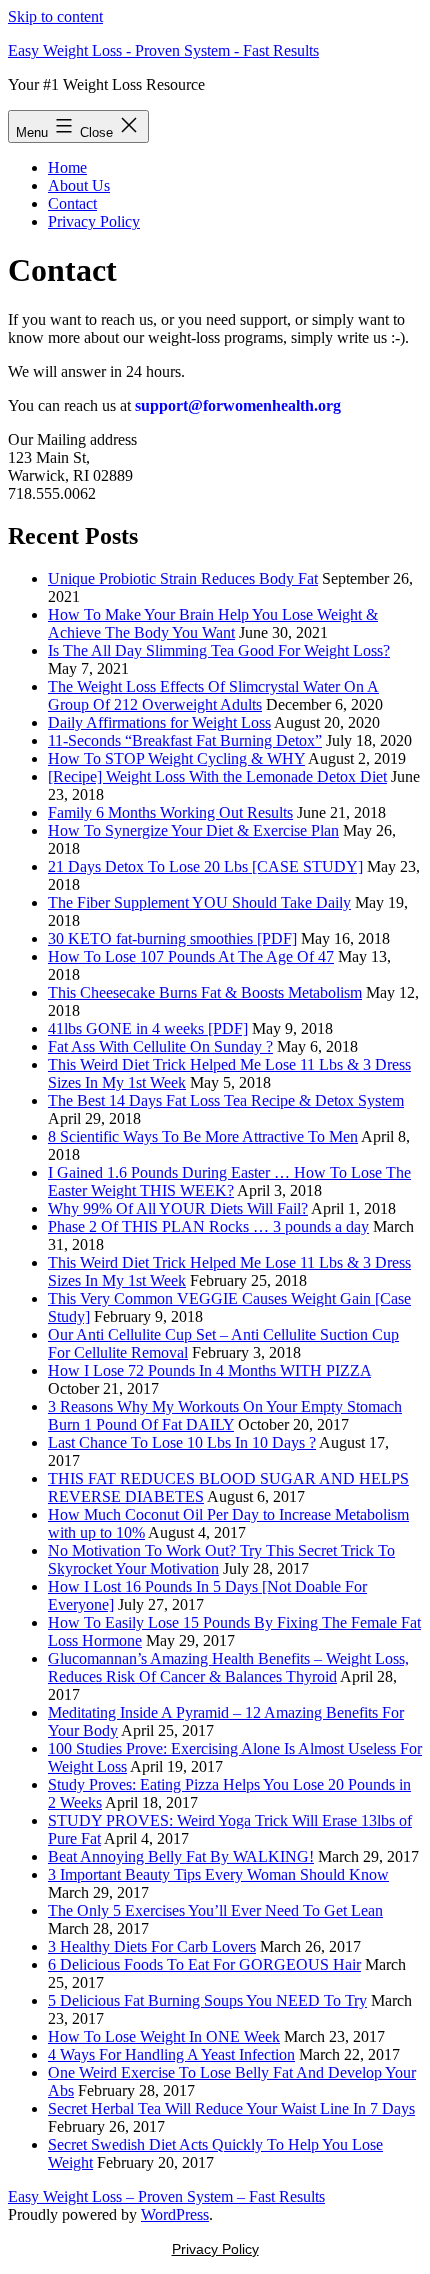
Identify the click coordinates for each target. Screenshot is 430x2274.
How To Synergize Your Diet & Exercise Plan (193, 830)
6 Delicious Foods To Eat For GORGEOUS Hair (204, 1964)
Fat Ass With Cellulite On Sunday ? (160, 1046)
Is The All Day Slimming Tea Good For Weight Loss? (219, 650)
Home (67, 167)
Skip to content (55, 16)
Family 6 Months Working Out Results (170, 812)
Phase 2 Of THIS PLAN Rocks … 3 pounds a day (208, 1226)
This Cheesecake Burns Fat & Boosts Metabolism (205, 992)
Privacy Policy (94, 221)
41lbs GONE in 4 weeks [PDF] (148, 1028)
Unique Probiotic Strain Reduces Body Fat (183, 578)
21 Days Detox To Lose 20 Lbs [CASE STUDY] (205, 866)
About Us (79, 185)
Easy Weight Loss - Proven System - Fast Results (163, 50)
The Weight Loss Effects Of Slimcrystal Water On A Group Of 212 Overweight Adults (213, 695)
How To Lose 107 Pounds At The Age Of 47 (191, 956)
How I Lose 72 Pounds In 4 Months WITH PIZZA (209, 1370)
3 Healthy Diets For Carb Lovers (152, 1946)
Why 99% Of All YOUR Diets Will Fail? (178, 1208)
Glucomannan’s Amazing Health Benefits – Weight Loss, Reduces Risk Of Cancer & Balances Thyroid (228, 1667)
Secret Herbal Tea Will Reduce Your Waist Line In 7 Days (231, 2108)
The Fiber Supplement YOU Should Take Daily (199, 902)
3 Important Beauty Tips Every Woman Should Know (218, 1874)
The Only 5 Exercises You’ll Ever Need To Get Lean (215, 1910)
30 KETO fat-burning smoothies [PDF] (172, 938)
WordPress (175, 2214)
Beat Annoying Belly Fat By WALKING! (181, 1856)
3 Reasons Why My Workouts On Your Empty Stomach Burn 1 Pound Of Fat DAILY (225, 1415)
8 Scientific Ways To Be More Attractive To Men (203, 1136)
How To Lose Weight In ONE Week (164, 2036)
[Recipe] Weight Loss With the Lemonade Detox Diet (217, 776)
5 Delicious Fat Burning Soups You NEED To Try (207, 2000)
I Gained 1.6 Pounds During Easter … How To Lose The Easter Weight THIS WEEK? (229, 1181)
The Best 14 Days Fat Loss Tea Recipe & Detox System (226, 1100)
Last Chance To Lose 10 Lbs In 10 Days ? (182, 1442)
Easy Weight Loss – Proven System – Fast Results (166, 2196)
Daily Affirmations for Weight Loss (159, 722)
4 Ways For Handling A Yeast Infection (171, 2054)
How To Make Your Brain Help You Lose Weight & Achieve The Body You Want (213, 623)
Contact (72, 203)
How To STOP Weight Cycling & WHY (176, 758)
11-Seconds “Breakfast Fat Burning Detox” (185, 740)
